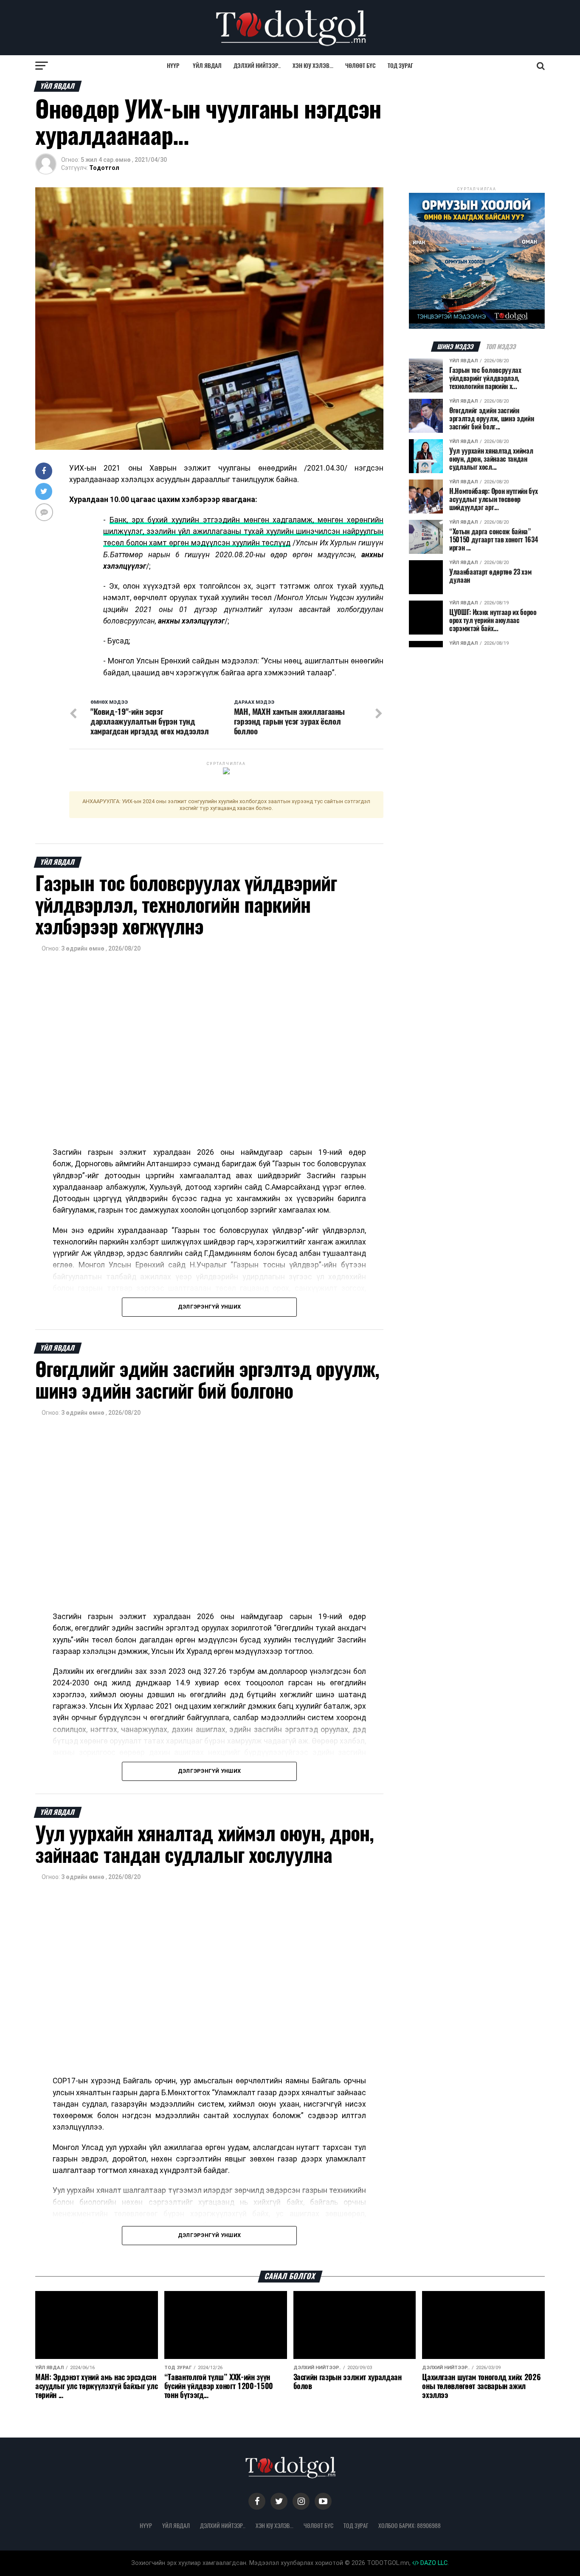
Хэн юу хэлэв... (313, 66)
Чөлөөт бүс (360, 66)
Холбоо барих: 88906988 (410, 2525)
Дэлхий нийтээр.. (257, 66)
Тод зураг (400, 66)
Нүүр (173, 66)
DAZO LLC (433, 2563)
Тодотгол (104, 168)
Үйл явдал (207, 66)
